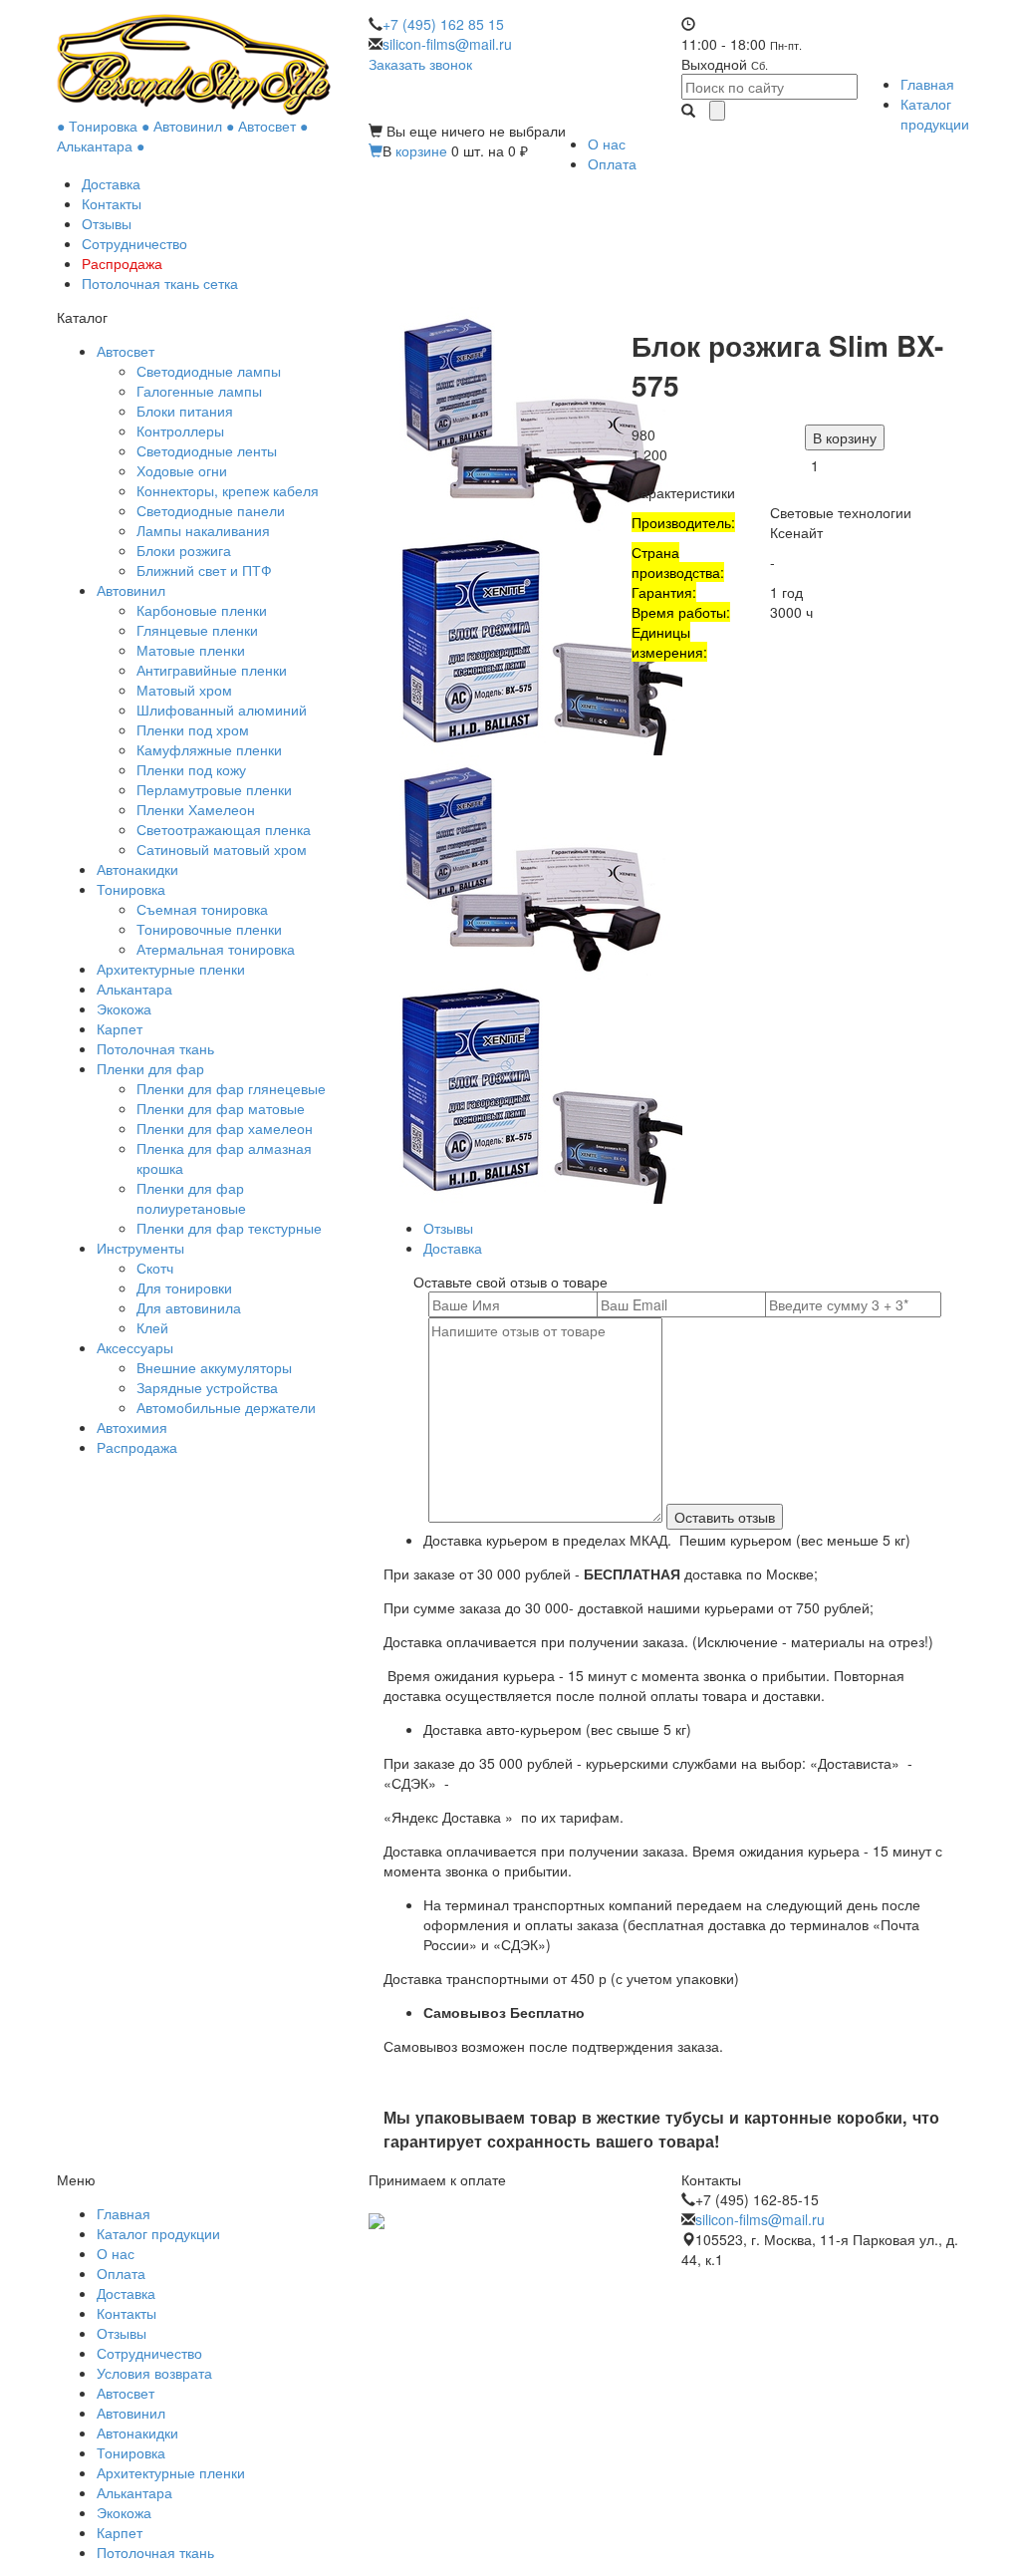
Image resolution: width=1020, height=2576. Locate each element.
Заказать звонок (420, 64)
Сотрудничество (134, 243)
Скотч (155, 1268)
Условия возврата (154, 2373)
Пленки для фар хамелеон (225, 1128)
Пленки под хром (193, 729)
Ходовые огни (182, 470)
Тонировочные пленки (209, 929)
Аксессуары (135, 1347)
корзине (421, 150)
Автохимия (132, 1427)
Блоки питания (185, 411)
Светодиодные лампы (209, 371)
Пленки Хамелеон (196, 809)
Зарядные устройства (207, 1387)
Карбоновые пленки (202, 610)
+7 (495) (443, 24)
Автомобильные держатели (226, 1407)
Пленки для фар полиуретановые (191, 1198)
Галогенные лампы (199, 391)
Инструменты (140, 1248)
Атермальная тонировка (216, 949)
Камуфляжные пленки (209, 749)
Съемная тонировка (202, 909)
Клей (152, 1327)
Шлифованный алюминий (222, 710)
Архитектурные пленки (171, 969)
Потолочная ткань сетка (160, 283)
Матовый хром (184, 690)
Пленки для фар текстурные (229, 1228)
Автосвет (126, 351)
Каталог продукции (935, 114)
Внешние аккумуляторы (214, 1367)
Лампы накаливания (203, 530)
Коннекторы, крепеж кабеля (228, 490)
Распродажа (122, 263)
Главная (927, 84)
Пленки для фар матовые (221, 1108)
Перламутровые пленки (214, 789)
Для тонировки (184, 1288)
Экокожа (124, 1008)
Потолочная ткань (155, 1048)
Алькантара (134, 989)
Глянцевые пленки (197, 630)
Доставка (111, 183)
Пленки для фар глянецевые (231, 1088)
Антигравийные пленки (212, 670)
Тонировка (131, 889)
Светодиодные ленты (207, 450)
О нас (607, 143)
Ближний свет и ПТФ (204, 570)
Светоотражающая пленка (224, 829)
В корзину (845, 437)
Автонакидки (137, 869)
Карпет (120, 1028)
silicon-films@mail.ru (447, 44)
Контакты (112, 203)
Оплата (612, 163)
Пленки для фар (150, 1068)
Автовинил (131, 590)
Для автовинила (189, 1307)
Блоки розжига (184, 550)
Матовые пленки (191, 650)
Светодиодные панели (211, 510)
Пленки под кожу (191, 769)
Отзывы (107, 223)
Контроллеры (180, 430)
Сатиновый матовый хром (222, 849)
